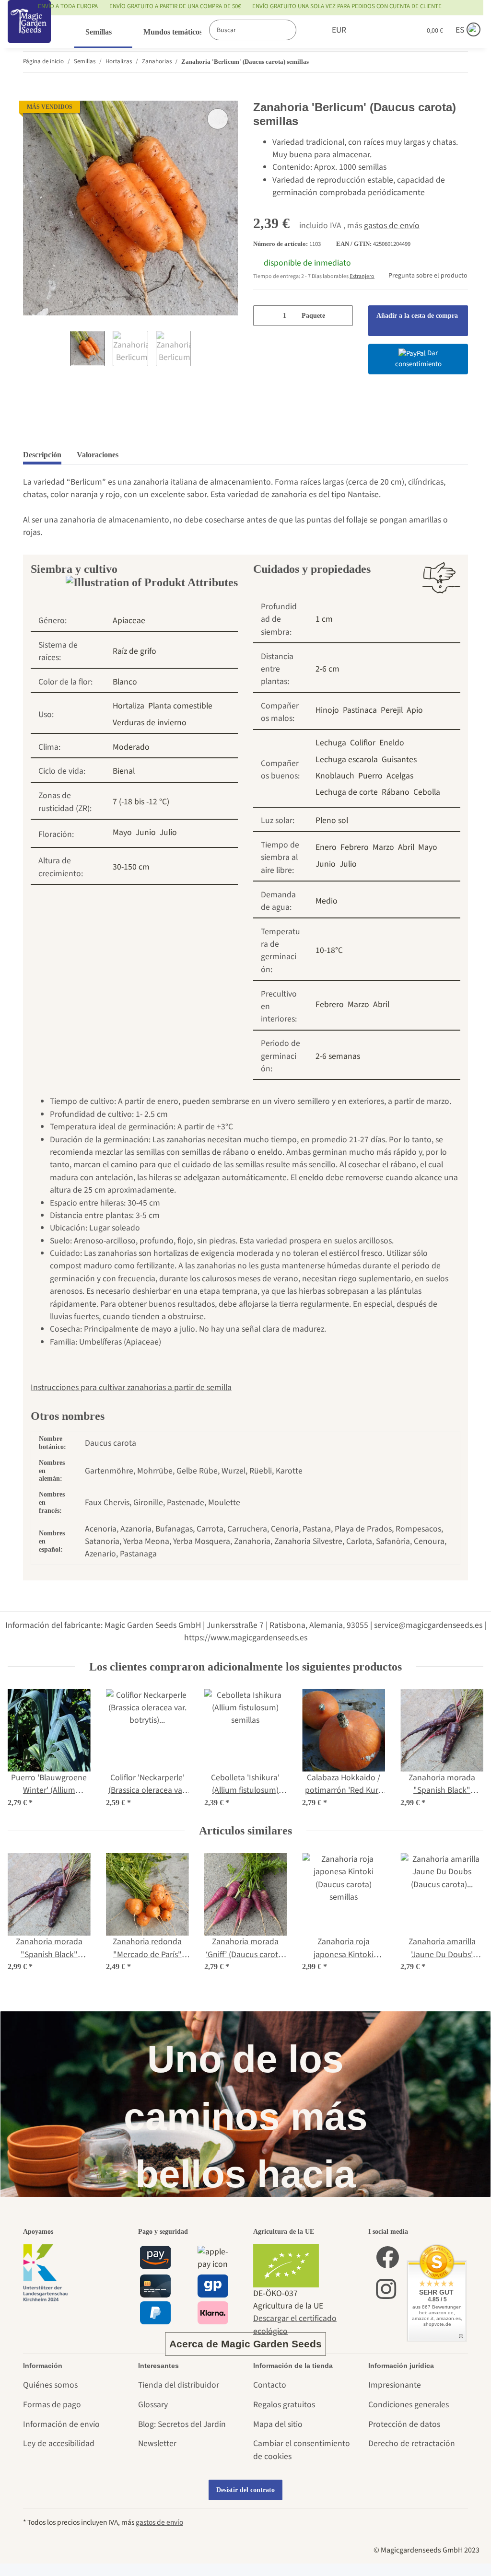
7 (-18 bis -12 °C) (141, 802)
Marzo (383, 847)
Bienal (124, 771)
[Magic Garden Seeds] (29, 31)
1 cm (324, 619)
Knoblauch (335, 776)
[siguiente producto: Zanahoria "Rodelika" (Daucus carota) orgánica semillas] (458, 62)
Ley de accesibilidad (59, 2443)
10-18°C (329, 950)
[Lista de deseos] (388, 30)
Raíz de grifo (134, 651)
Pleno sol (332, 820)
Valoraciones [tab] (98, 455)
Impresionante (395, 2385)
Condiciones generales (409, 2405)
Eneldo (392, 743)
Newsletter (157, 2443)
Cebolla (427, 792)
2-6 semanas (338, 1056)
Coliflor (363, 743)
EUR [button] (328, 30)
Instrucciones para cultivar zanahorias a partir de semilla (131, 1387)
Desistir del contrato (245, 2490)
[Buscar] (294, 30)
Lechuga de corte (347, 792)
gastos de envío (392, 226)
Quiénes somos (50, 2385)
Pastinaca (360, 710)
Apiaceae (129, 621)
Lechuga (331, 743)
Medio (327, 901)
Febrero (355, 847)
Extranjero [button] (362, 276)
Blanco (125, 682)
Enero (326, 847)
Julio (168, 832)
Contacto (270, 2385)
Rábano (396, 792)
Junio (146, 832)
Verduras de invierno (150, 723)
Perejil (392, 710)
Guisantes (399, 760)
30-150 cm (131, 867)
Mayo (122, 832)
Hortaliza (129, 706)
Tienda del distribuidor (179, 2385)
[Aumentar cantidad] (342, 316)
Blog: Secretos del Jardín (182, 2424)
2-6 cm (327, 669)
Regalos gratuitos (284, 2405)
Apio (415, 710)
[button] (364, 30)
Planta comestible (180, 706)
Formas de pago (52, 2405)
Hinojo (327, 710)
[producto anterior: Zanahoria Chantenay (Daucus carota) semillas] (438, 62)
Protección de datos (404, 2424)
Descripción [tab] (42, 455)
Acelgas (400, 776)
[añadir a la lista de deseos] (218, 119)
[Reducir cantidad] (264, 316)
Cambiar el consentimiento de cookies (302, 2450)
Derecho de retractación (412, 2443)
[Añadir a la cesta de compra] (31, 94)
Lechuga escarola (347, 760)
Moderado (131, 747)
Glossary (153, 2405)
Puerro (370, 776)
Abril (406, 847)
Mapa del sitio (278, 2424)
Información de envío (61, 2424)
